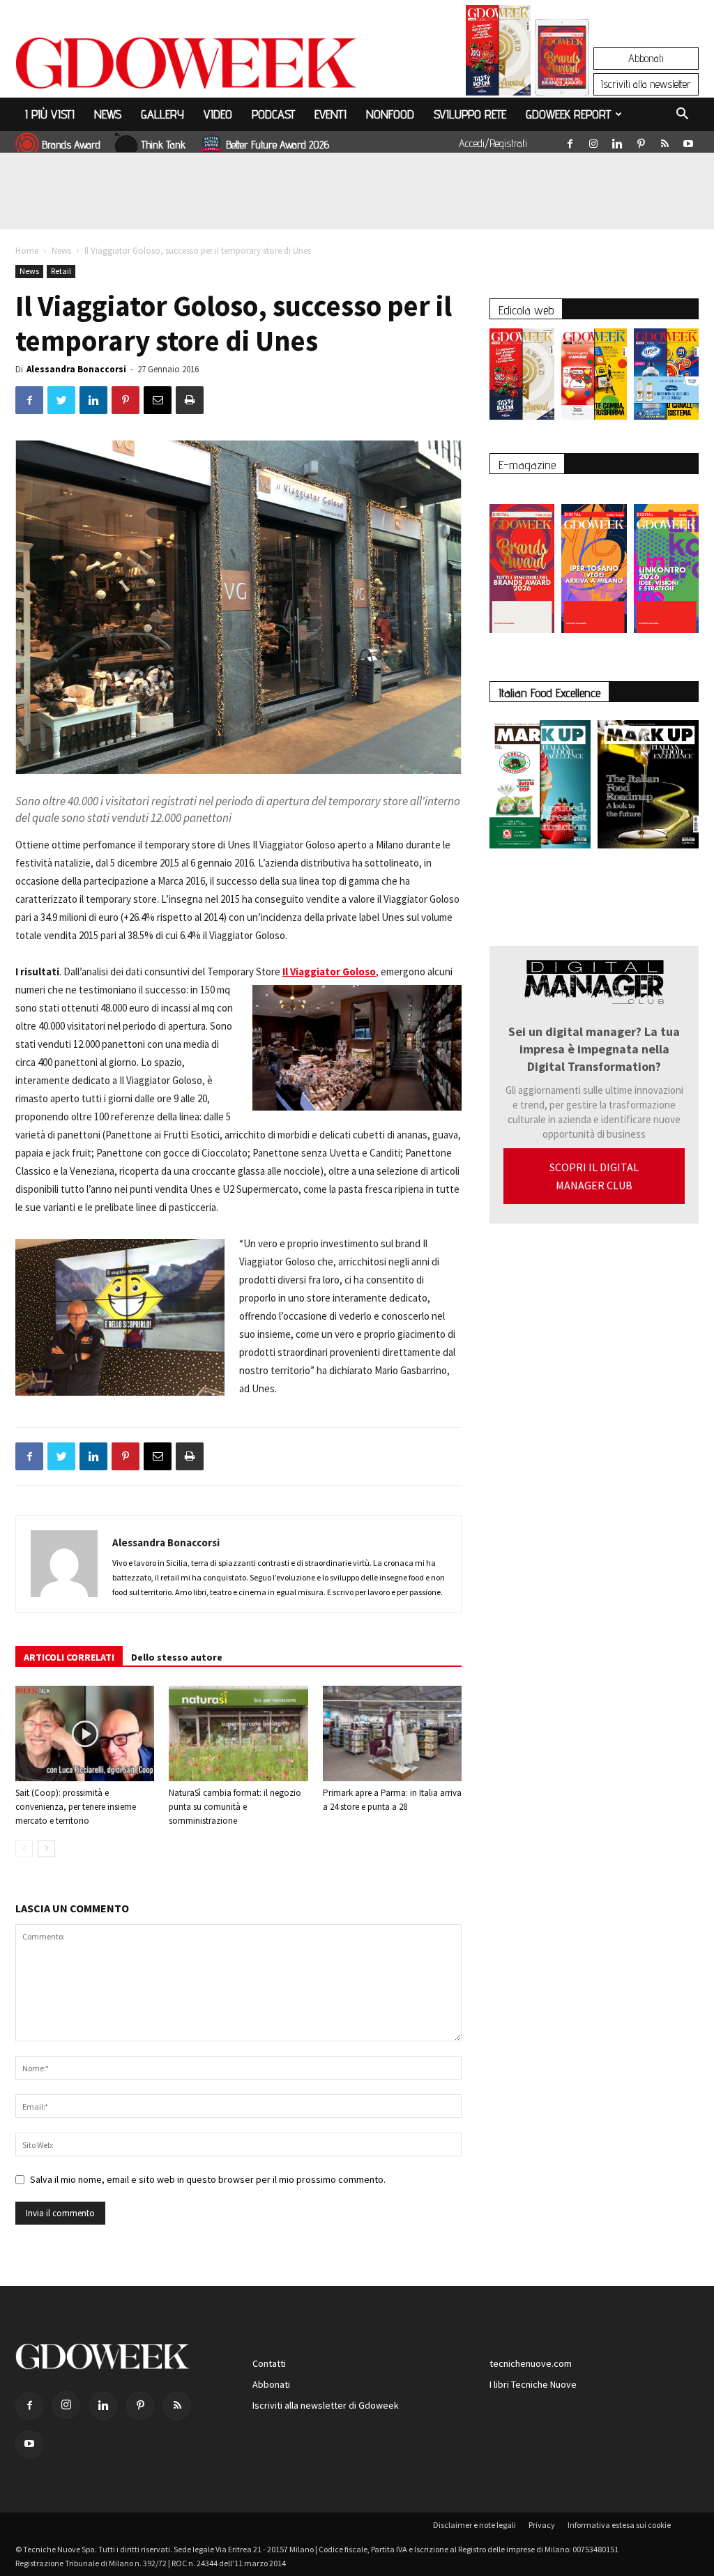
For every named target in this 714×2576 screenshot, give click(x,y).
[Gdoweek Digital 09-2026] (666, 562)
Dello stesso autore (177, 1657)
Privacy (542, 2525)
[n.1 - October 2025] (540, 787)
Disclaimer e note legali (474, 2525)
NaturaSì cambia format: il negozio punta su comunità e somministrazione (235, 1807)
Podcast (273, 114)
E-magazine (527, 465)
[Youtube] (688, 141)
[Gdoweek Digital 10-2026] (594, 562)
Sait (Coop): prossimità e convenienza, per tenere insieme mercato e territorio (76, 1807)
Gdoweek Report (568, 114)
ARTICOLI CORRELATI (69, 1657)
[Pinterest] (641, 141)
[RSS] (664, 141)
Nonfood (390, 114)
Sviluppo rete (470, 114)
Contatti (269, 2363)
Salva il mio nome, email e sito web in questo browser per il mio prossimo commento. (208, 2179)
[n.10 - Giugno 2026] (666, 378)
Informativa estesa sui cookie (619, 2525)
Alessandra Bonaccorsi (76, 369)
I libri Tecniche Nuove (533, 2384)
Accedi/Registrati (493, 143)
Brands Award (71, 145)
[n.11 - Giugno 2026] (594, 378)
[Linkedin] (617, 141)
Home (27, 251)
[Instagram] (593, 141)
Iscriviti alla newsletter (646, 84)
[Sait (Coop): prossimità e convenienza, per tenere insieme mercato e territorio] (85, 1733)
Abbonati (646, 58)
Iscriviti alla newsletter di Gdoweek (326, 2405)
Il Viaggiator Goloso (329, 971)
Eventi (331, 114)
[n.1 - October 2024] (648, 787)
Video (218, 114)
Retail (61, 271)
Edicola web (526, 310)
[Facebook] (570, 141)
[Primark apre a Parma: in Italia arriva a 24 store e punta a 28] (392, 1733)
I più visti (50, 114)
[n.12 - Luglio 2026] (498, 54)
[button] (682, 116)
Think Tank (163, 145)
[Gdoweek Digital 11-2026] (562, 76)
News (108, 114)
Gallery (162, 114)
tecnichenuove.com (531, 2363)
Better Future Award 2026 (278, 145)
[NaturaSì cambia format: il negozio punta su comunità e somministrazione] (238, 1733)
